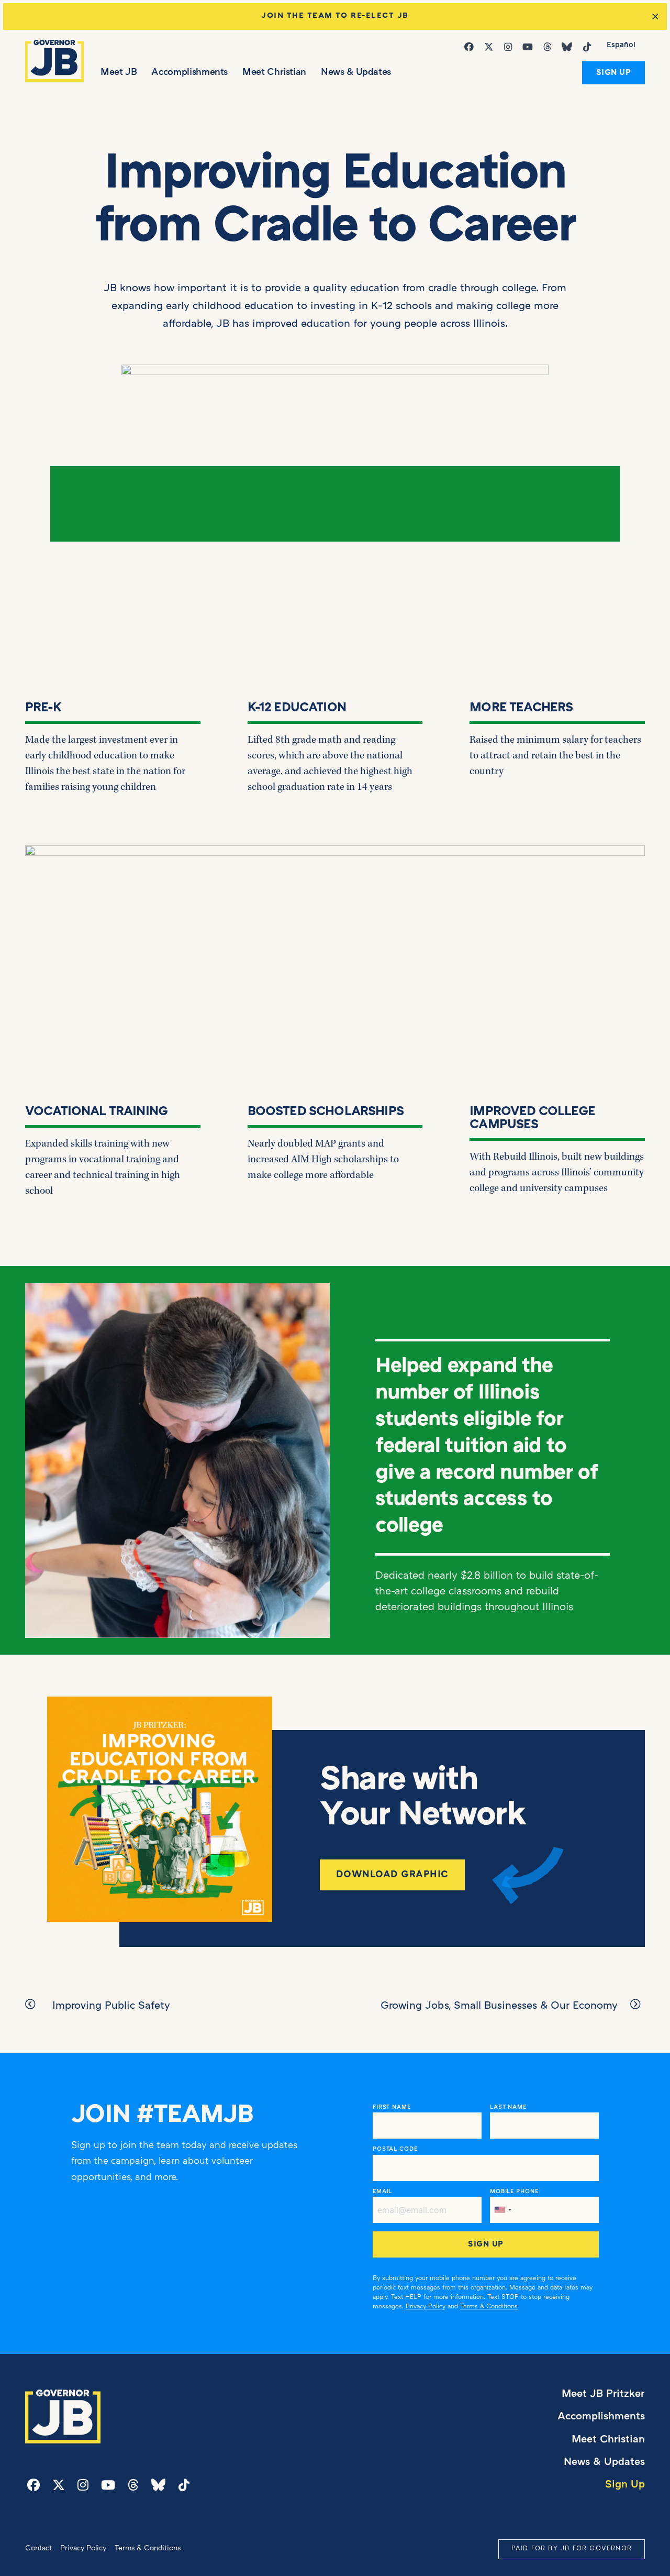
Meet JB (119, 73)
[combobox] (502, 2210)
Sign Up (614, 73)
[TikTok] (589, 47)
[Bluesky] (569, 47)
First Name (392, 2107)
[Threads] (549, 47)
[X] (491, 47)
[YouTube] (530, 47)
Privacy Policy (426, 2307)
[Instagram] (510, 47)
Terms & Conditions (489, 2307)
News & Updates (356, 73)
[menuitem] (621, 46)
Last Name (508, 2107)
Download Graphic (392, 1875)
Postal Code (395, 2149)
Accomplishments (189, 73)
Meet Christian (274, 73)
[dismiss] (655, 17)
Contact (38, 2549)
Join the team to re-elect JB (335, 16)
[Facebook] (471, 47)
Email (382, 2192)
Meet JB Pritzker (603, 2394)
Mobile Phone (514, 2192)
